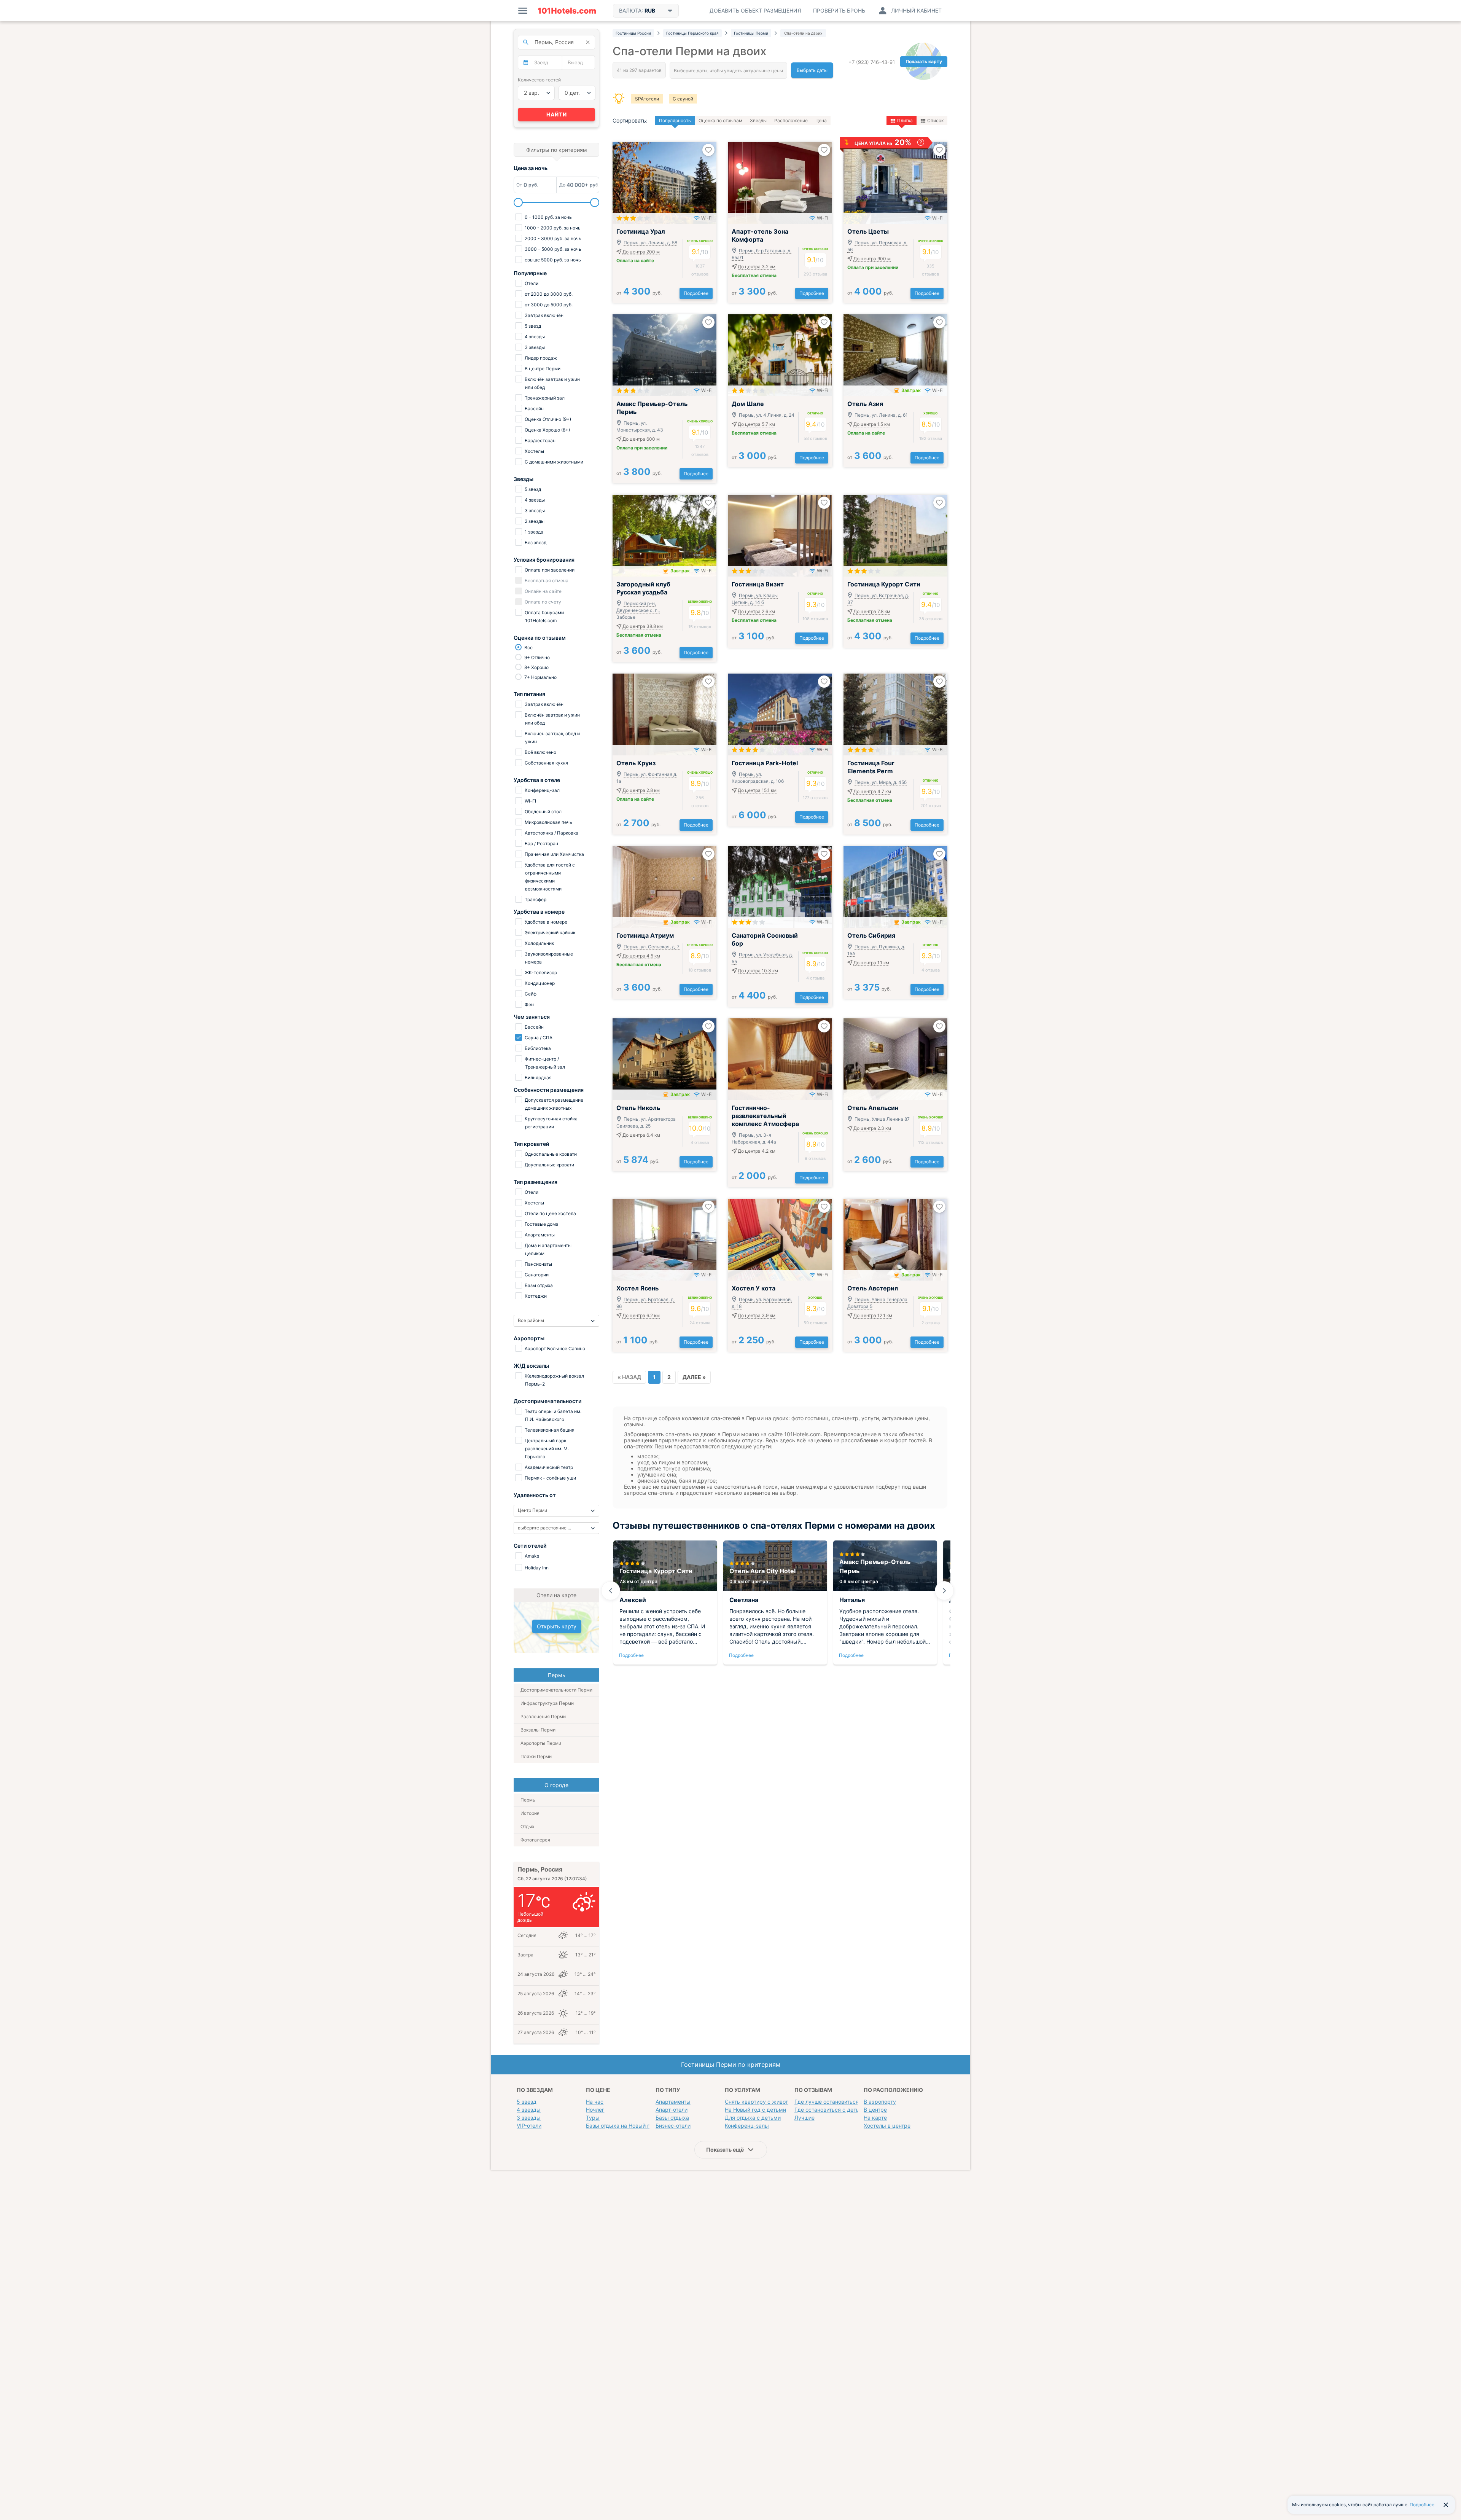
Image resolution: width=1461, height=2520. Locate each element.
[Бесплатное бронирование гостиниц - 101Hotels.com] (567, 11)
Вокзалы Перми (538, 1730)
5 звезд (527, 2102)
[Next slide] (944, 1591)
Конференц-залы (747, 2126)
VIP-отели (529, 2126)
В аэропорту (880, 2102)
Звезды (758, 120)
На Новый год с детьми (755, 2110)
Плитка (905, 120)
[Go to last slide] (611, 1591)
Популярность (675, 120)
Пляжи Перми (536, 1756)
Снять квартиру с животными (764, 2102)
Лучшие (805, 2118)
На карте (875, 2118)
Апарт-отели (672, 2110)
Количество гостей (539, 80)
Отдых (527, 1826)
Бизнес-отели (673, 2126)
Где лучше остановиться (827, 2102)
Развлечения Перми (543, 1716)
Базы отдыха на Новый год (621, 2126)
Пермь (528, 1800)
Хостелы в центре (887, 2126)
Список (935, 120)
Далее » (694, 1377)
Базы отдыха (672, 2118)
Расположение (791, 120)
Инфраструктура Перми (547, 1703)
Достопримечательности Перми (556, 1690)
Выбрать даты (812, 70)
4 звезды (529, 2110)
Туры (593, 2118)
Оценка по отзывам (720, 120)
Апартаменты (673, 2102)
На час (595, 2102)
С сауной (683, 99)
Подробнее (696, 293)
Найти (557, 114)
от (639, 293)
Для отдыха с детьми (753, 2118)
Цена (821, 120)
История (530, 1813)
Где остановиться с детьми (830, 2110)
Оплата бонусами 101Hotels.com (544, 616)
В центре (875, 2110)
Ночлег (595, 2110)
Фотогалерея (535, 1840)
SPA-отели (647, 99)
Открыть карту (557, 1626)
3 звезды (529, 2118)
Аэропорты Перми (541, 1743)
